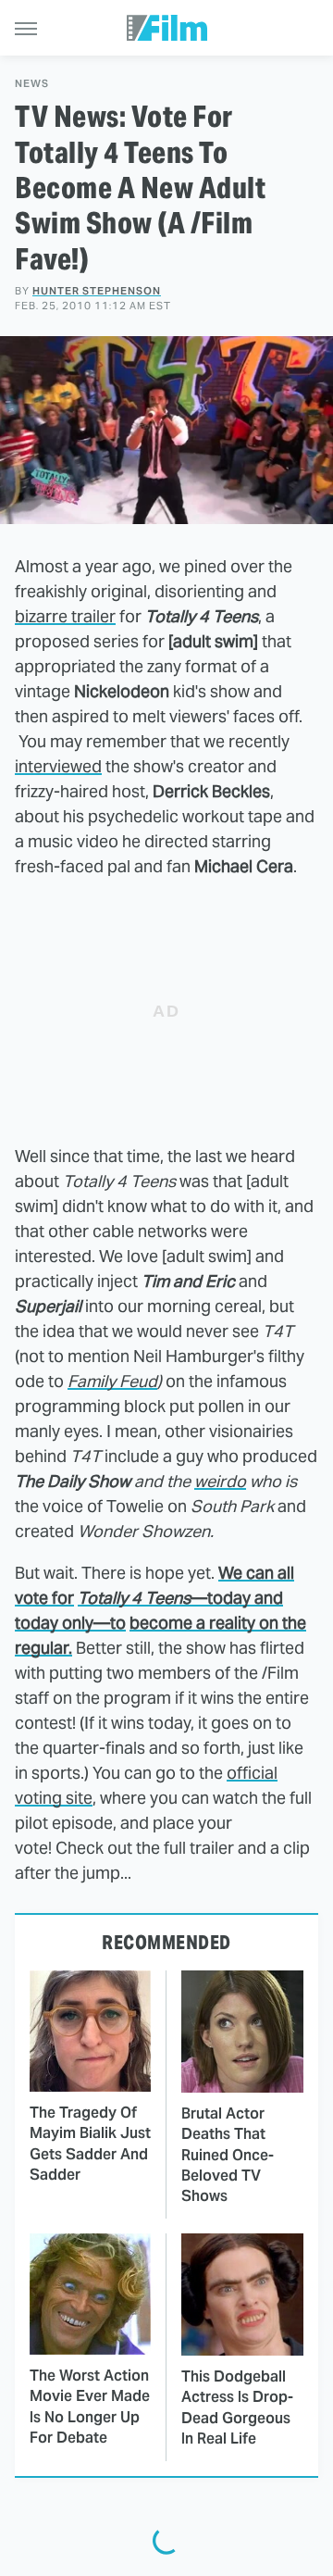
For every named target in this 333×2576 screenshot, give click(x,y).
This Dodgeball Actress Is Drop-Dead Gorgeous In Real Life (237, 2407)
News (32, 84)
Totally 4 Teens (134, 1598)
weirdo (220, 1481)
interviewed (58, 766)
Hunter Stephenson (97, 291)
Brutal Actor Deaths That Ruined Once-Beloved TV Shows (228, 2155)
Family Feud (112, 1381)
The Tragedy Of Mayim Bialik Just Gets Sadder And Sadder (90, 2144)
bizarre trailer (65, 616)
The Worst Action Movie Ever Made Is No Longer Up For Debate (90, 2407)
